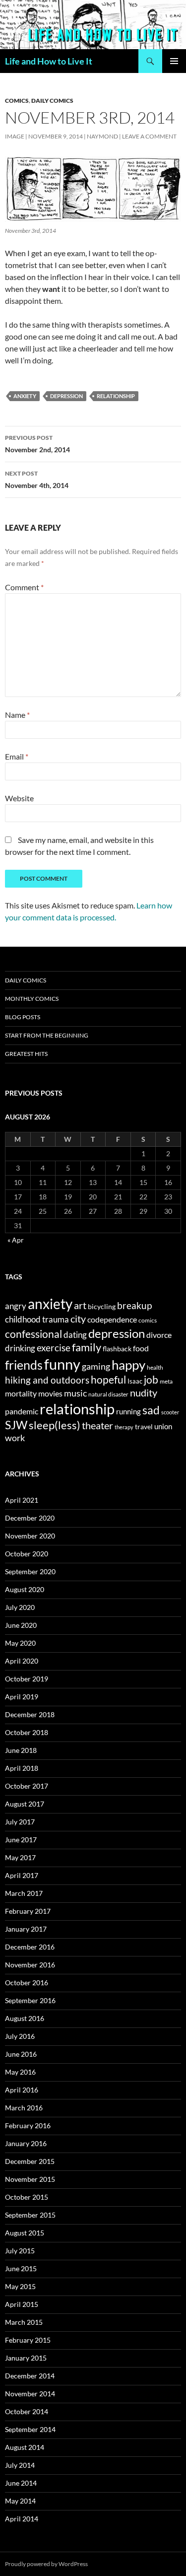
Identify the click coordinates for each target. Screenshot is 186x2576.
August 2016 (25, 2018)
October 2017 (27, 1786)
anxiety (25, 396)
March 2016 (24, 2108)
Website (19, 798)
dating (75, 1335)
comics (148, 1320)
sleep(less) (55, 1425)
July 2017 (20, 1822)
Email (17, 756)
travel (144, 1427)
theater (97, 1426)
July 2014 (20, 2465)
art (80, 1305)
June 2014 (21, 2483)
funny (62, 1364)
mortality (21, 1393)
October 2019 (27, 1679)
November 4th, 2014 (37, 480)
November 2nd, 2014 (37, 444)
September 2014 (30, 2429)
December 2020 (30, 1518)
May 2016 (20, 2072)
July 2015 (20, 2251)
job (151, 1379)
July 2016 (20, 2036)
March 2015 (24, 2322)
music (75, 1393)
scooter (170, 1412)
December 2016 (30, 1947)
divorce (159, 1335)
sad (151, 1410)
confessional (33, 1334)
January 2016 (26, 2143)
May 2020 (20, 1643)
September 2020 (30, 1571)
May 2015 (20, 2286)
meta (166, 1381)
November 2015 (30, 2179)
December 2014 (30, 2376)
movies (50, 1393)
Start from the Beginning (47, 1035)
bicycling (102, 1307)
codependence (112, 1319)
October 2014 (27, 2411)
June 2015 (21, 2268)
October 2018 (27, 1732)
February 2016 (28, 2125)
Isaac (135, 1381)
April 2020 (22, 1661)
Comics (17, 101)
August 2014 (25, 2447)
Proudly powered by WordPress (46, 2564)
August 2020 (25, 1589)
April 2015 (22, 2304)
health (155, 1367)
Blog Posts (23, 1017)
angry (16, 1306)
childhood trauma (37, 1319)
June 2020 (21, 1625)
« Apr (16, 1240)
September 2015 (30, 2215)
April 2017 (22, 1875)
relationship (116, 396)
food (141, 1348)
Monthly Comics (32, 999)
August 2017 (25, 1804)
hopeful (108, 1380)
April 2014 (22, 2519)
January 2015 (26, 2358)
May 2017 (20, 1857)
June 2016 (21, 2054)
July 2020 (20, 1607)
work (15, 1438)
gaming (96, 1366)
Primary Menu (174, 61)
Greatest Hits (26, 1054)
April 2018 (22, 1768)
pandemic (22, 1411)
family (87, 1347)
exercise (54, 1348)
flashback (117, 1349)
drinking (20, 1348)
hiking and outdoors (47, 1380)
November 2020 (30, 1536)
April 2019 (22, 1697)
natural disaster (108, 1394)
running (128, 1411)
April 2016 (22, 2090)
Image (15, 136)
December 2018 (30, 1714)
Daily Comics (52, 101)
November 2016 (30, 1965)
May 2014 (20, 2501)
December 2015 (30, 2161)
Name (17, 715)
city (78, 1319)
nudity (144, 1392)
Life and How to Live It (49, 61)
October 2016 (27, 1983)
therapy (124, 1427)
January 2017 (26, 1929)
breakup (134, 1305)
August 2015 (25, 2233)
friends (24, 1365)
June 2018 (21, 1750)
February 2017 (28, 1911)
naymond (102, 136)
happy (128, 1365)
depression (66, 396)
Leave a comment (149, 136)
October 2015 (27, 2197)
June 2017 (21, 1840)
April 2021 (22, 1500)
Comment (24, 587)
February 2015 (28, 2340)
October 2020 (27, 1554)
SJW (16, 1425)
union (163, 1426)
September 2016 (30, 2000)
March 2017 (24, 1893)
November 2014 (30, 2394)
